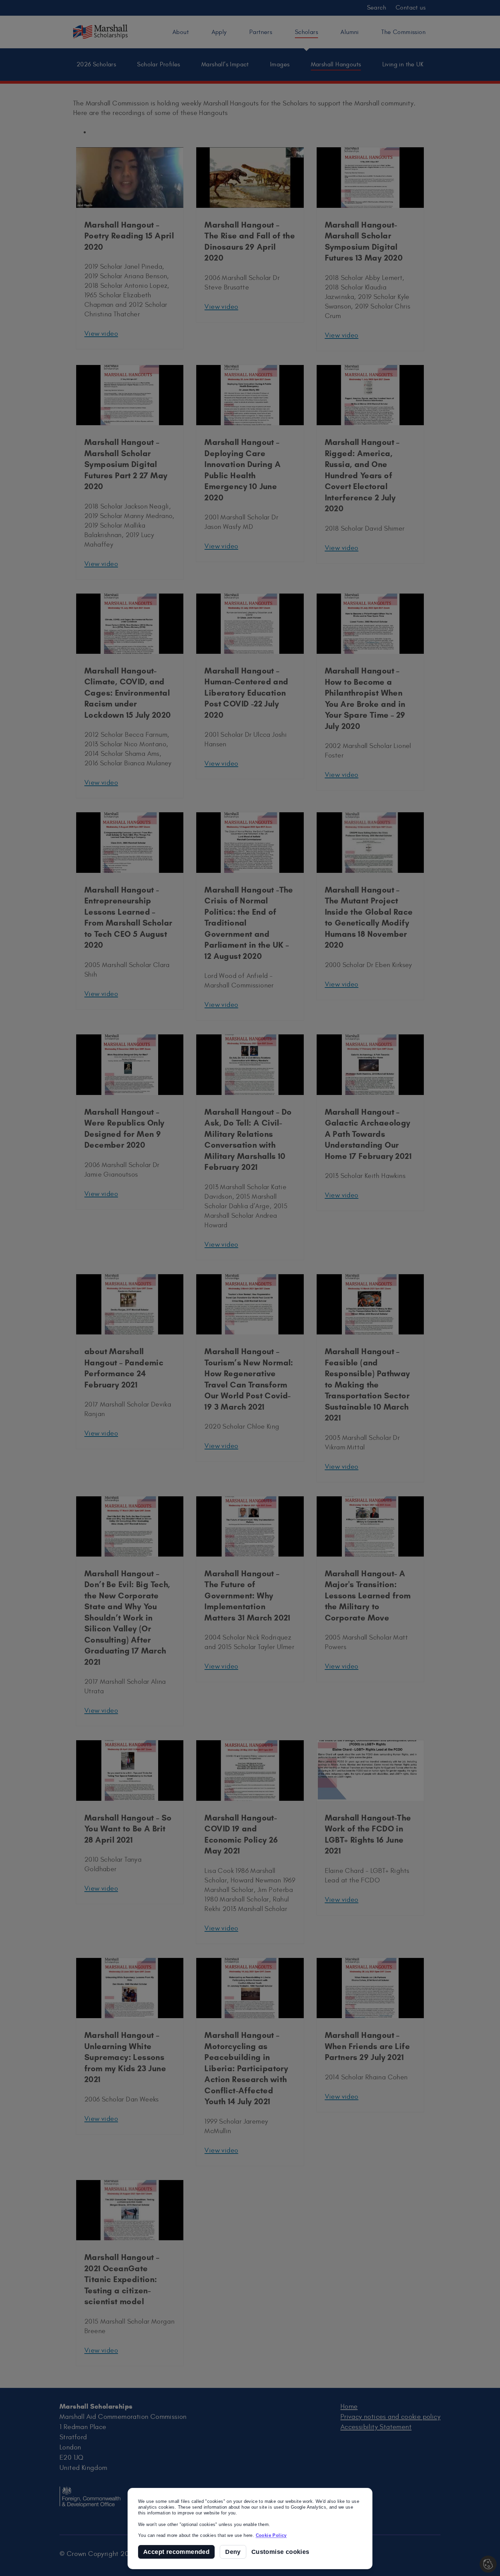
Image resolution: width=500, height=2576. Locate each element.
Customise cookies (280, 2552)
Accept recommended (176, 2552)
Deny (233, 2552)
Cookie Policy (271, 2535)
